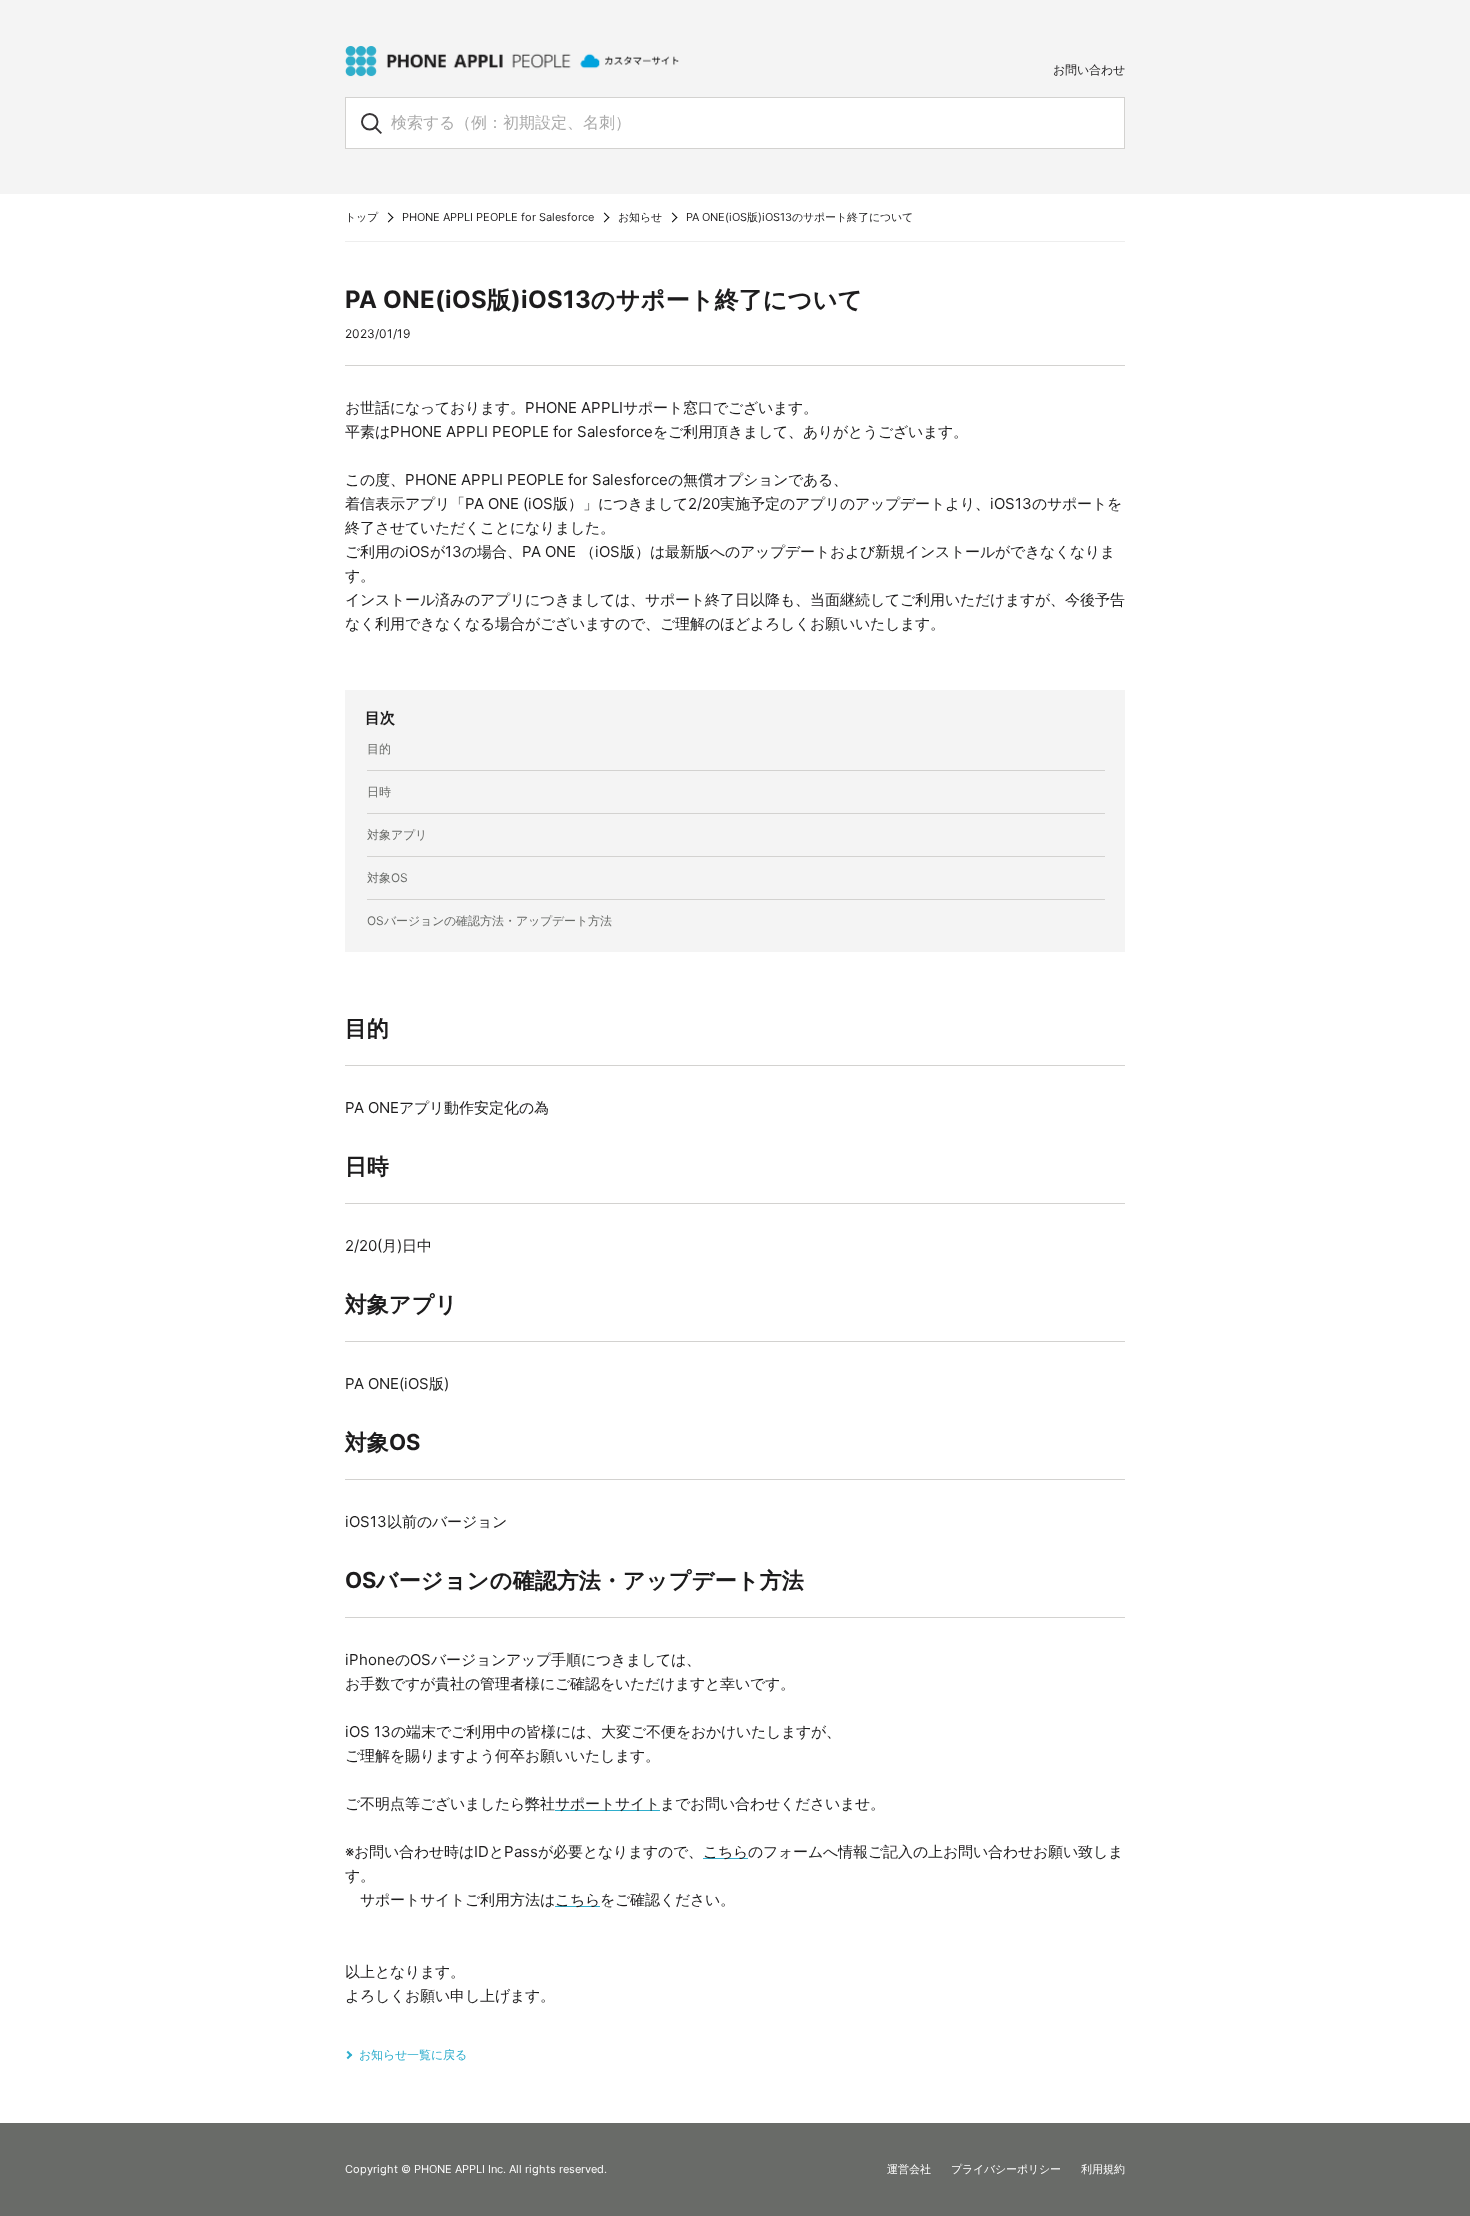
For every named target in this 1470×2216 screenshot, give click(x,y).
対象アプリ (397, 834)
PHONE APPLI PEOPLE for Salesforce (498, 217)
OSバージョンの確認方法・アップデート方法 (489, 920)
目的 (379, 748)
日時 (379, 791)
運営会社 (909, 2169)
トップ (361, 217)
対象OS (387, 877)
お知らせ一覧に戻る (413, 2054)
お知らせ (640, 217)
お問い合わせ (1089, 69)
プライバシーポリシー (1006, 2169)
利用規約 (1103, 2169)
